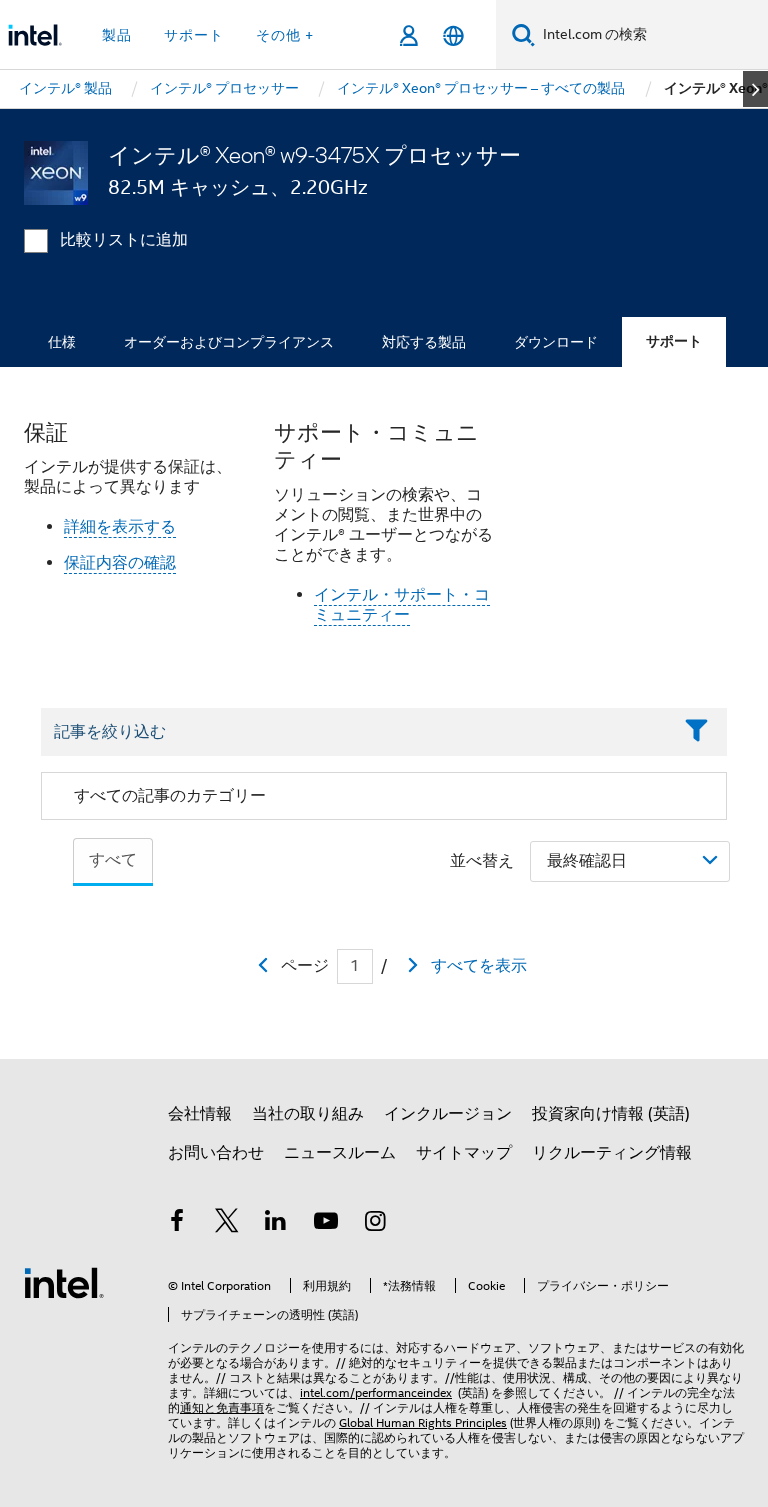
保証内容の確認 (120, 563)
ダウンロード (556, 342)
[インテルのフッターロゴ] (64, 1282)
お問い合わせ (216, 1153)
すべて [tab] (113, 860)
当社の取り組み (308, 1114)
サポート (674, 341)
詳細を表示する (120, 527)
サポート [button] (194, 35)
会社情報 (200, 1114)
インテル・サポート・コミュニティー (402, 605)
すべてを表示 (479, 966)
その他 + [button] (285, 35)
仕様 (62, 342)
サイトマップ (464, 1153)
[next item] (755, 89)
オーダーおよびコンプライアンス (229, 342)
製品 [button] (117, 35)
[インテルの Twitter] (227, 1224)
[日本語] (453, 35)
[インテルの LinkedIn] (276, 1224)
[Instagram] (375, 1224)
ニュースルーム (340, 1153)
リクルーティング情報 (612, 1153)
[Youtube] (326, 1224)
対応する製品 (424, 342)
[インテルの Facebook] (177, 1224)
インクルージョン (448, 1114)
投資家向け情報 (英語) (611, 1114)
